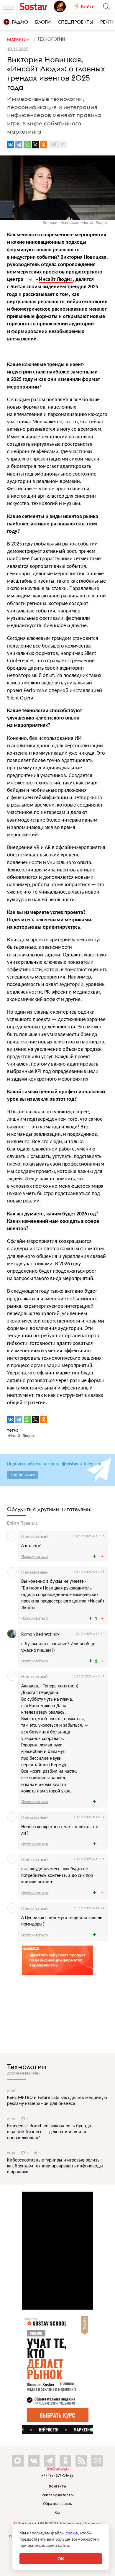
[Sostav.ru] (35, 6)
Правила (29, 1523)
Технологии (27, 2067)
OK (61, 2559)
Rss (57, 2513)
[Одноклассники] (44, 145)
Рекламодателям (57, 2495)
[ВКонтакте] (11, 145)
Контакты (58, 2486)
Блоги (43, 22)
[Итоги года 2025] (64, 6)
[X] (35, 145)
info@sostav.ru (57, 2469)
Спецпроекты (75, 22)
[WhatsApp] (27, 145)
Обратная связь (58, 2504)
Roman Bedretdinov (40, 1634)
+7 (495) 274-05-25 (58, 2475)
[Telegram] (19, 145)
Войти (13, 1523)
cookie (72, 2533)
